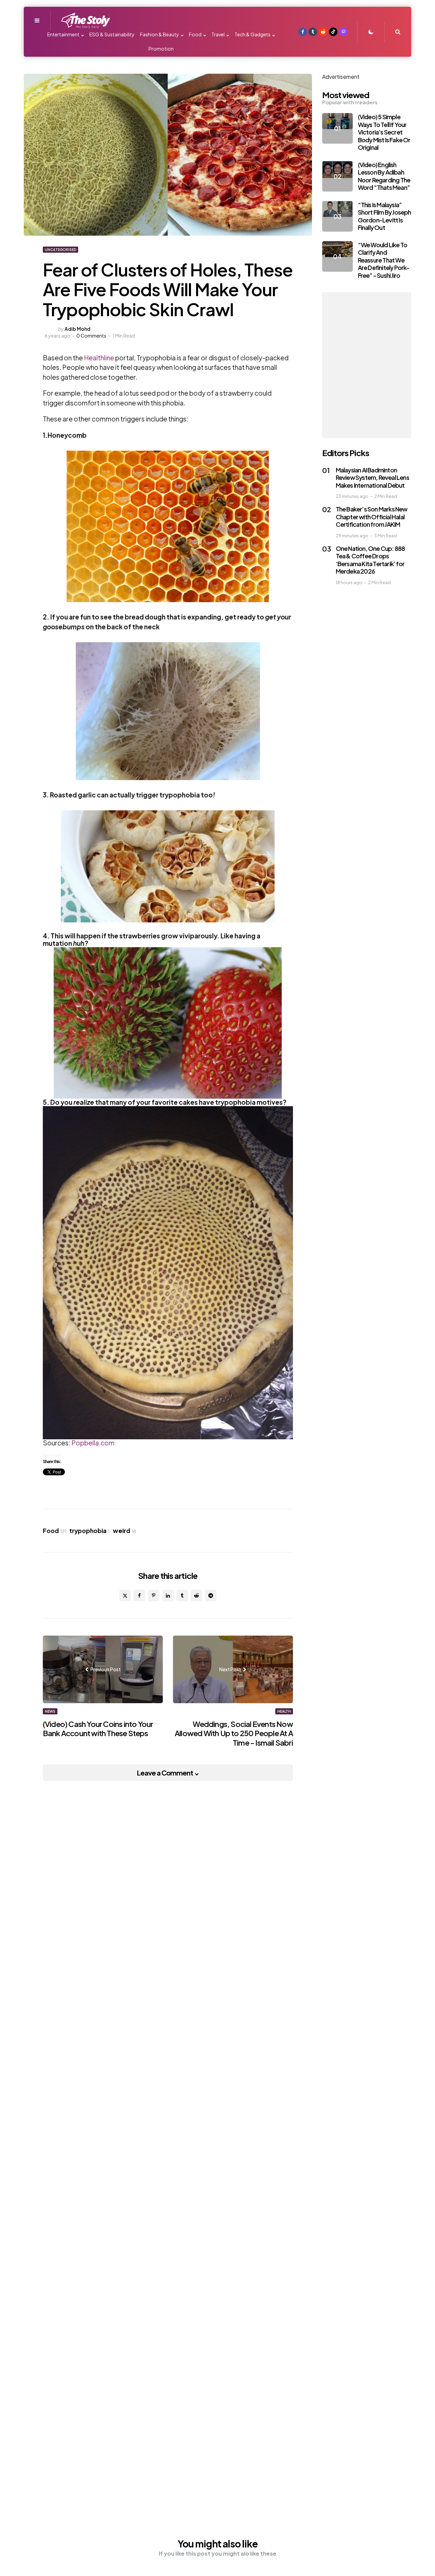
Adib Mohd (77, 329)
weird (124, 1531)
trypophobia (89, 1531)
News (50, 1711)
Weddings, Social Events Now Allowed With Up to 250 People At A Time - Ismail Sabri (234, 1733)
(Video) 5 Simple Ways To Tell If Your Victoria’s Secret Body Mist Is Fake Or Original (384, 132)
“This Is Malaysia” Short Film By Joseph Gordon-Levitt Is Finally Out (385, 216)
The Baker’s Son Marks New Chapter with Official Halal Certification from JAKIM (372, 517)
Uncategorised (60, 250)
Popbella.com (93, 1443)
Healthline (99, 358)
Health (284, 1711)
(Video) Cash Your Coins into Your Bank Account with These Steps (98, 1729)
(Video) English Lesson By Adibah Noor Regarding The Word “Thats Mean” (384, 176)
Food (54, 1531)
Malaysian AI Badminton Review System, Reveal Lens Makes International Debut (372, 478)
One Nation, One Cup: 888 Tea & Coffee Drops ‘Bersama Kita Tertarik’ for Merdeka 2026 (370, 560)
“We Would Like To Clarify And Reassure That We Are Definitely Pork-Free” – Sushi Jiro (384, 260)
